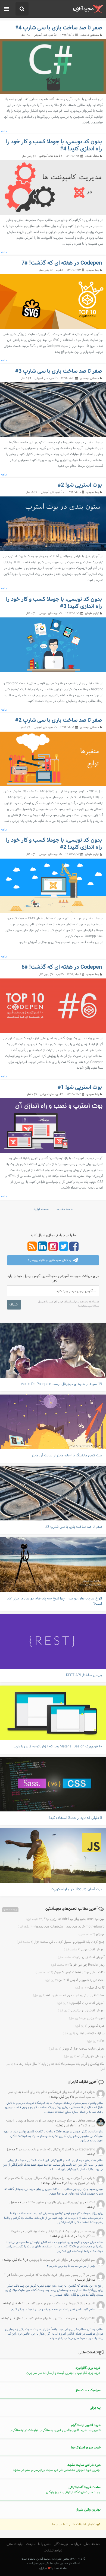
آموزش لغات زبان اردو (81, 1957)
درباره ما (76, 2544)
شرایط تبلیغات (53, 2551)
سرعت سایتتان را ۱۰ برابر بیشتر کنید (51, 2319)
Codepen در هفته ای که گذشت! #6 (62, 967)
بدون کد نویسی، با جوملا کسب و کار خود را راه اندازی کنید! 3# (54, 603)
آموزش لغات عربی (84, 1950)
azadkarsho (87, 2150)
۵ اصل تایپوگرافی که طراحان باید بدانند (48, 2150)
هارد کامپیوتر (90, 2026)
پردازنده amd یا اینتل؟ (84, 2033)
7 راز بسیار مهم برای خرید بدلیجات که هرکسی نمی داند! (48, 2275)
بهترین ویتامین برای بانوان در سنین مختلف (54, 2202)
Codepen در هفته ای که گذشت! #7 (62, 263)
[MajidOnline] (88, 9)
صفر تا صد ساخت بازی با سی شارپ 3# (59, 371)
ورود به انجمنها (10, 1910)
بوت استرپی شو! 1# (80, 1087)
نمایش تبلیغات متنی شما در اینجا (74, 2525)
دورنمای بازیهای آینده (84, 2056)
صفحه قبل (42, 1209)
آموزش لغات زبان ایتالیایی (81, 2011)
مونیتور (92, 1934)
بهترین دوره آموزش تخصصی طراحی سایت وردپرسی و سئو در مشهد (57, 2468)
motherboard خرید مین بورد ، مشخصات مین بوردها (61, 1927)
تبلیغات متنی (15, 2544)
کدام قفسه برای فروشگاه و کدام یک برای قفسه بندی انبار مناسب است (52, 2095)
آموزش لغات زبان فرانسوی (81, 2003)
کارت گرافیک (90, 1988)
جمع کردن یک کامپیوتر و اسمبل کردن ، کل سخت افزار (61, 1942)
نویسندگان (61, 2544)
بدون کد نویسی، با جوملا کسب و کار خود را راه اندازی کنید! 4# (54, 145)
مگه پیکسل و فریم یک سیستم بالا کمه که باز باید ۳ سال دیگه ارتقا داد (56, 2066)
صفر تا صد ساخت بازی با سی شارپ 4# (59, 28)
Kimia (91, 2202)
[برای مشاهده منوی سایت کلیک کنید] (6, 9)
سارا (92, 2275)
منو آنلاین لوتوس (84, 2260)
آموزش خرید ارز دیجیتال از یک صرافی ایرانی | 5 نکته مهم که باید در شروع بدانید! (50, 2181)
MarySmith (87, 2319)
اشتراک (14, 1305)
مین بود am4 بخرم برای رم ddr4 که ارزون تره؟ (66, 1919)
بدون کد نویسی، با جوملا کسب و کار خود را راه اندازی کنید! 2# (54, 844)
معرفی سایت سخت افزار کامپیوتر (77, 2049)
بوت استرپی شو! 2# (80, 485)
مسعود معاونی (86, 2121)
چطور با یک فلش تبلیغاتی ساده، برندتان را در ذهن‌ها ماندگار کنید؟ (53, 2234)
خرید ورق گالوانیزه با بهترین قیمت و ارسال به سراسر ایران (63, 2371)
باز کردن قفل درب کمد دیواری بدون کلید (57, 2304)
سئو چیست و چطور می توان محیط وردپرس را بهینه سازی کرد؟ (51, 2123)
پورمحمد (90, 2231)
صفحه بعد (63, 1209)
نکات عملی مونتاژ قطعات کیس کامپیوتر (70, 1972)
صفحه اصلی (92, 2544)
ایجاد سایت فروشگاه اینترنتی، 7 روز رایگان (73, 2490)
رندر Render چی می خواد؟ (78, 1965)
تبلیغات (31, 2544)
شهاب (91, 2092)
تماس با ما (45, 2544)
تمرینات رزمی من (87, 2018)
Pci (96, 2041)
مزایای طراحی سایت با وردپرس (49, 2260)
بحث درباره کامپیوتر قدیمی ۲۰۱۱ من (75, 1980)
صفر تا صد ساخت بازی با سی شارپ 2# (59, 720)
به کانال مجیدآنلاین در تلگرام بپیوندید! (50, 1260)
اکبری (91, 2304)
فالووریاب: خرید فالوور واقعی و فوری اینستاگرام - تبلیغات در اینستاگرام (56, 2428)
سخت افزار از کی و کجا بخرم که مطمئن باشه (69, 1995)
